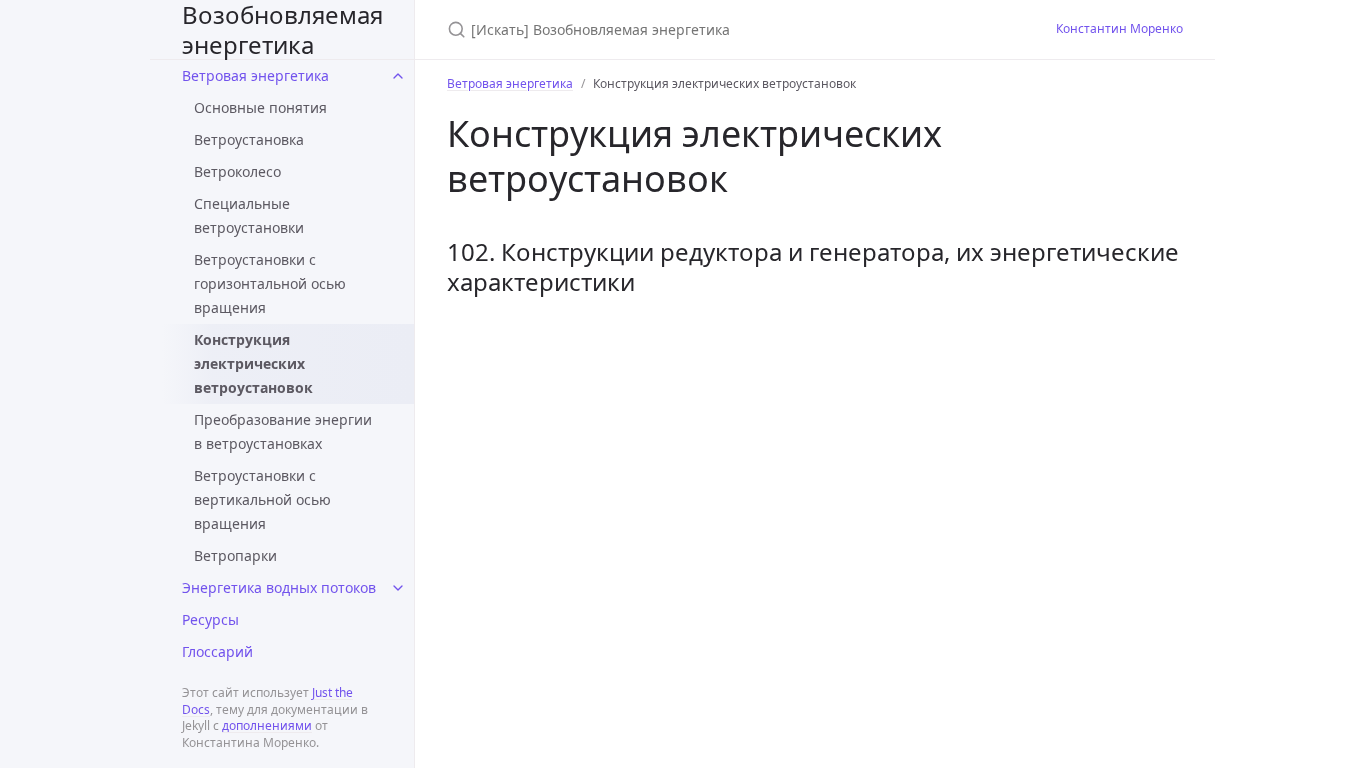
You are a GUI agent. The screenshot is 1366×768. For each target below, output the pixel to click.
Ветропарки (235, 555)
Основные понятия (260, 107)
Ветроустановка (249, 139)
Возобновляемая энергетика (282, 29)
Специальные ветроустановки (249, 215)
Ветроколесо (237, 171)
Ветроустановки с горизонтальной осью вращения (270, 283)
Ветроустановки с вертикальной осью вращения (262, 499)
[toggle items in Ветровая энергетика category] (398, 76)
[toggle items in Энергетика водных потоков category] (398, 588)
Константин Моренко (1119, 28)
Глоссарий (217, 651)
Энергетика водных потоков (279, 587)
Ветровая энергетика (255, 75)
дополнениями (267, 725)
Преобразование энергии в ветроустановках (283, 431)
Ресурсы (210, 619)
